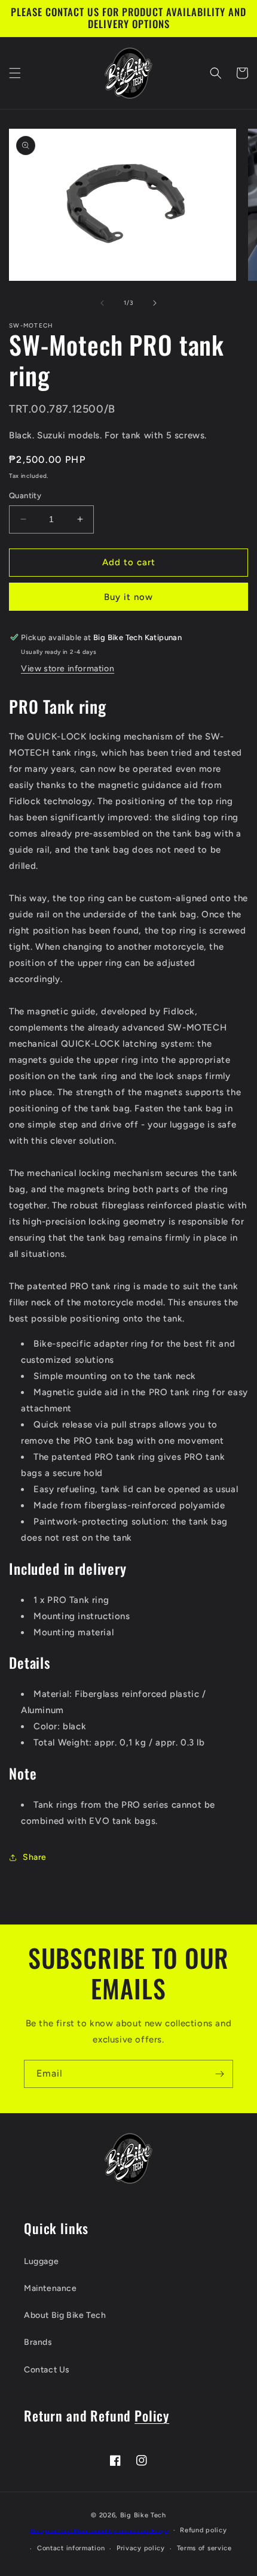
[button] (15, 73)
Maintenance (51, 2288)
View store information (68, 669)
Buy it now (128, 597)
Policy (152, 2415)
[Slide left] (102, 303)
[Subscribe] (219, 2074)
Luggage (41, 2261)
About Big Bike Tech (65, 2315)
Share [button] (35, 1857)
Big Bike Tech (143, 2515)
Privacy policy (141, 2548)
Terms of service (204, 2548)
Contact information (71, 2548)
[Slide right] (155, 303)
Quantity (25, 495)
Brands (38, 2342)
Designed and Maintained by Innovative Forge (100, 2530)
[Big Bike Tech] (128, 2158)
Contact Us (47, 2370)
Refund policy (203, 2530)
